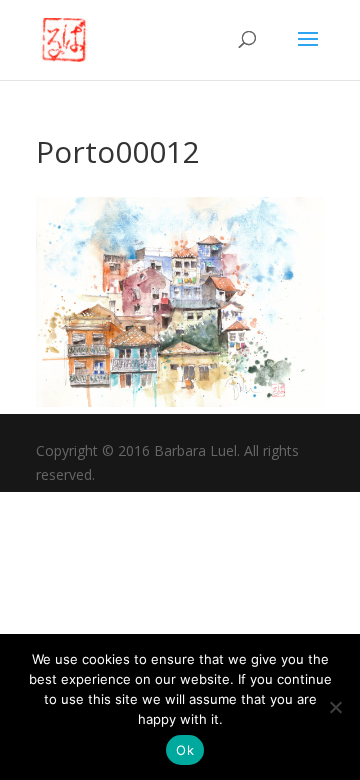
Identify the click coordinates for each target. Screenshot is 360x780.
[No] (335, 707)
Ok (185, 750)
